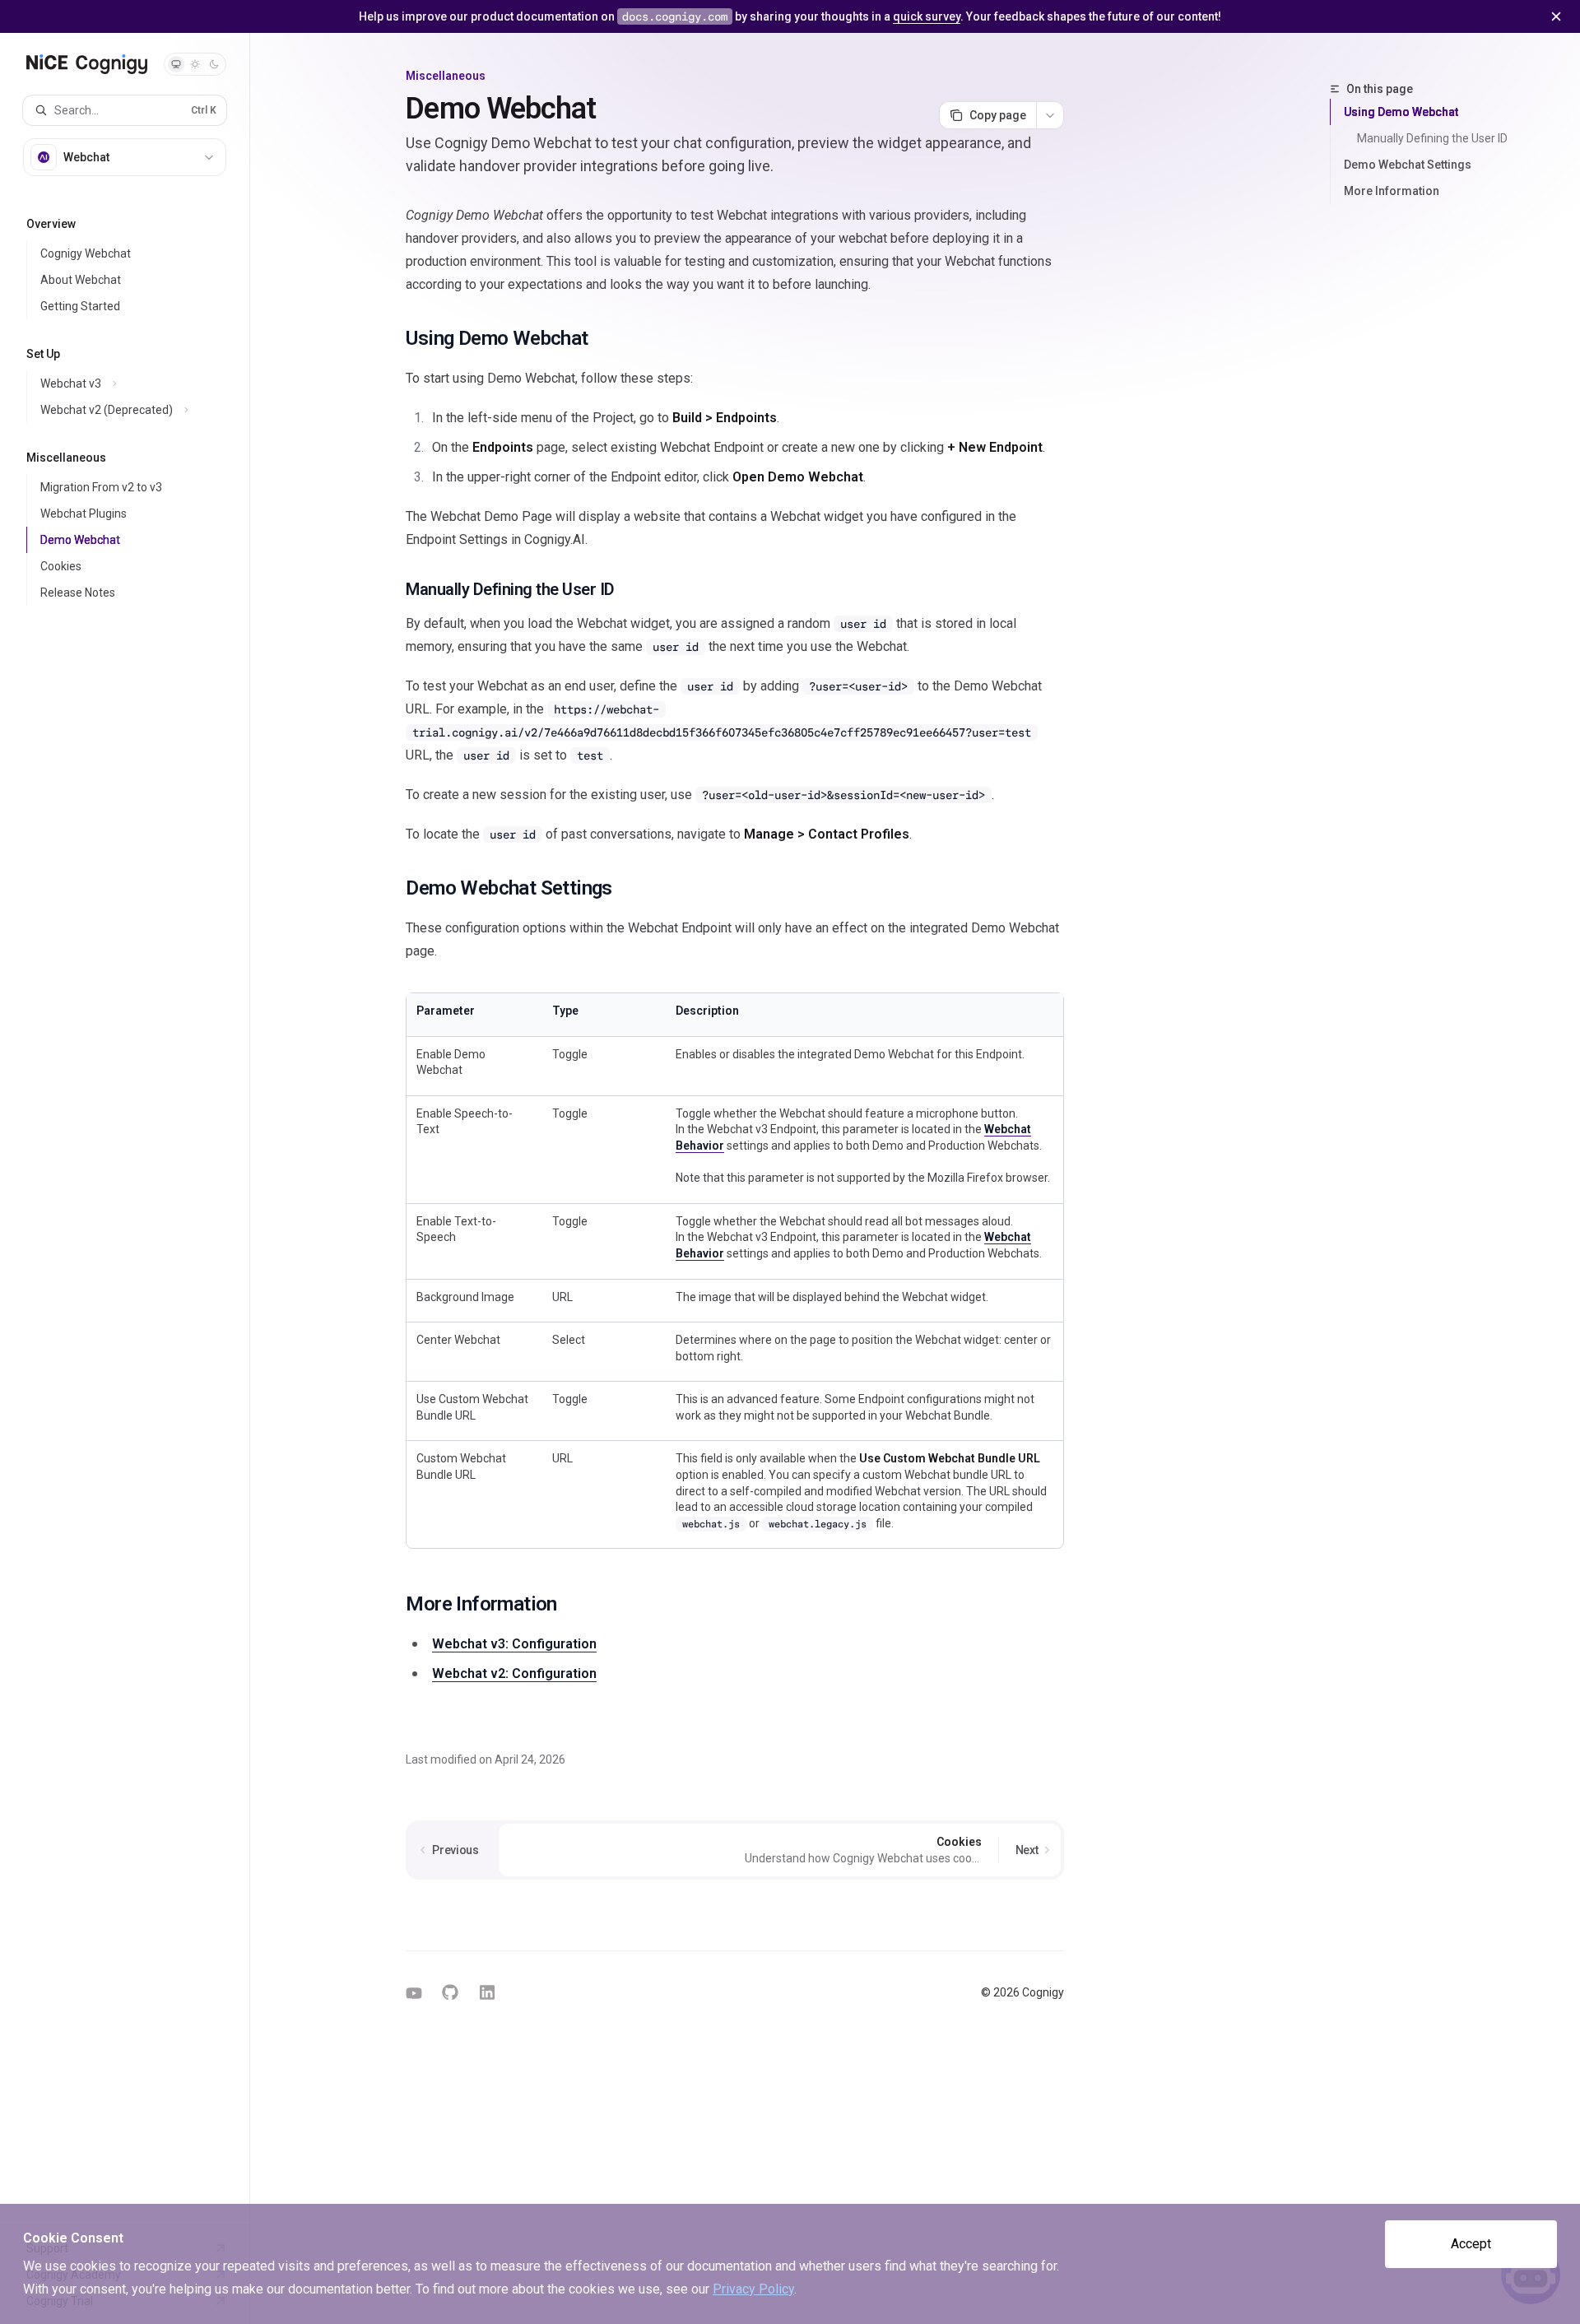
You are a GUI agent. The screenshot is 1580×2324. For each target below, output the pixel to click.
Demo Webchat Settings (1408, 165)
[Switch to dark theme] (214, 64)
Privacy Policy (753, 2289)
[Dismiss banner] (1556, 16)
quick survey (927, 16)
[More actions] (1050, 115)
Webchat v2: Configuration (514, 1673)
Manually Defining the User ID (1432, 138)
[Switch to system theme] (176, 64)
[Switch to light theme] (195, 64)
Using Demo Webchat (1401, 112)
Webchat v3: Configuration (514, 1644)
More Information (1392, 191)
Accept (1471, 2244)
